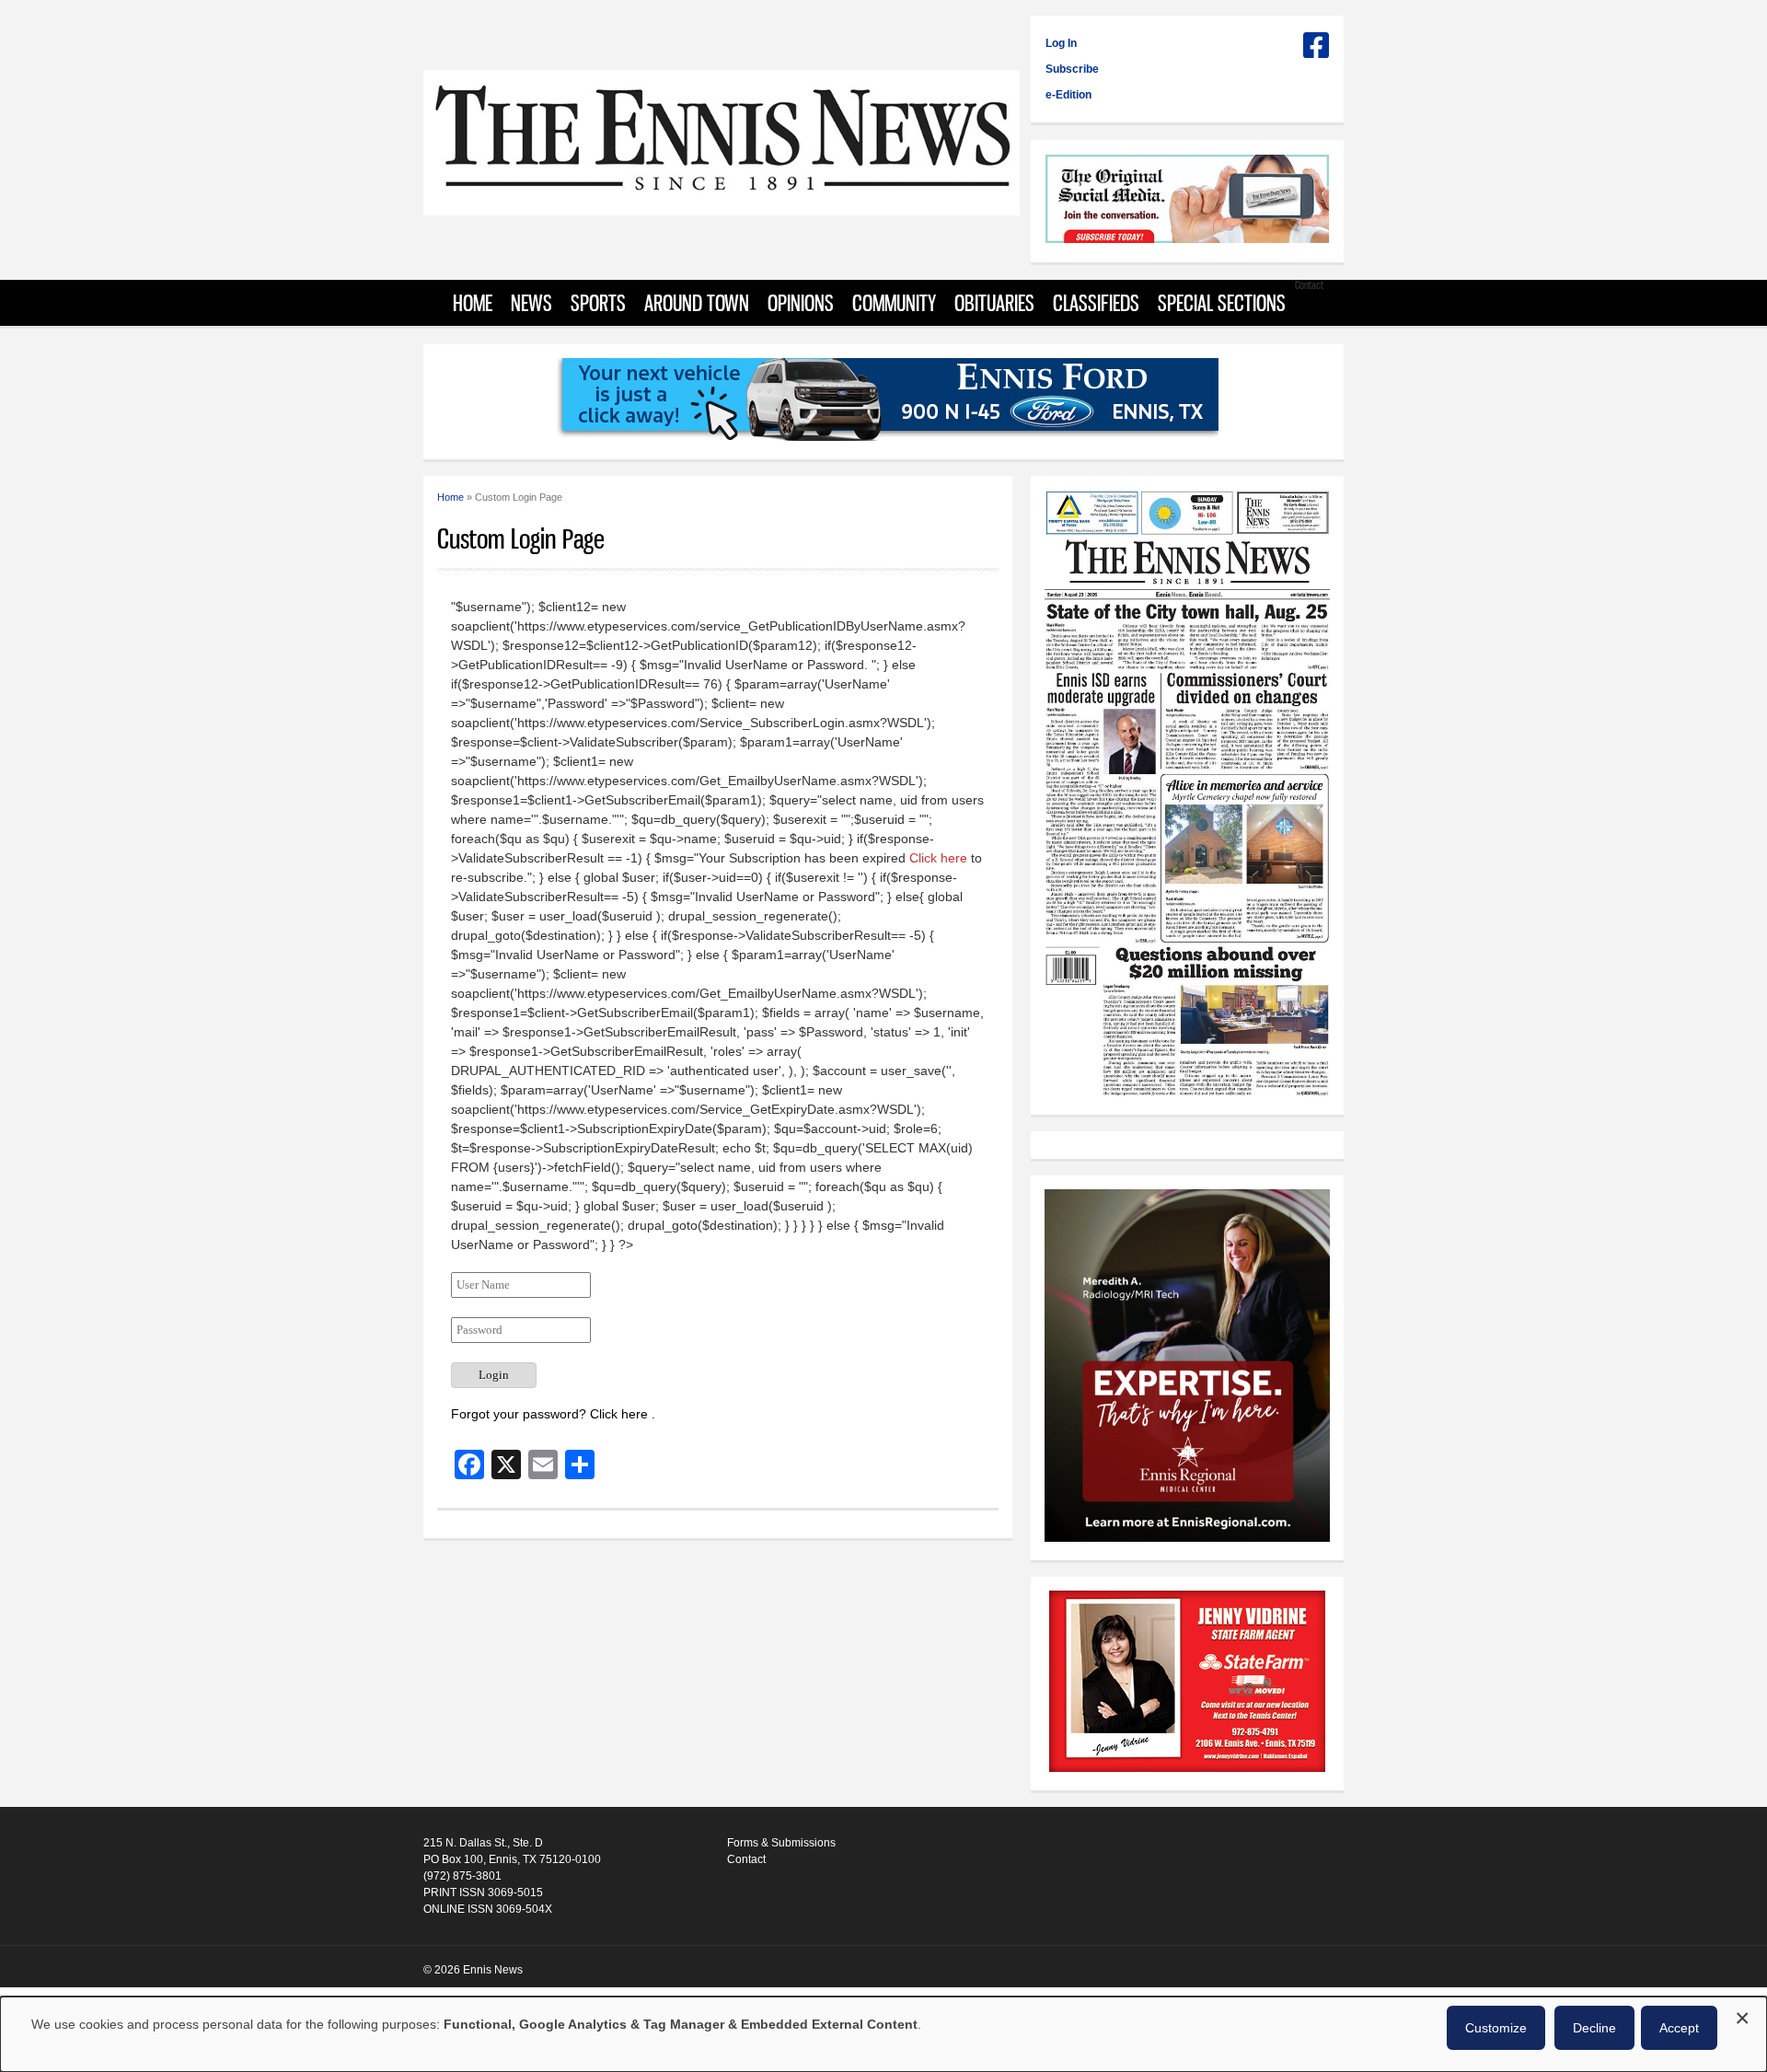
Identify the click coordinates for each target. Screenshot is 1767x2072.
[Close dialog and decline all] (1742, 2015)
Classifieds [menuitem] (1096, 303)
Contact (746, 1859)
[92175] (1187, 201)
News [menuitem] (531, 303)
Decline (1594, 2028)
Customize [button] (1496, 2028)
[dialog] (883, 2034)
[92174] (1187, 1684)
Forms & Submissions (781, 1843)
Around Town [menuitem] (697, 303)
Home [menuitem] (473, 303)
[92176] (883, 402)
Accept (1679, 2028)
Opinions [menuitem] (801, 303)
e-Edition (1068, 95)
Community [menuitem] (894, 303)
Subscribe (1072, 69)
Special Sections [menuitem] (1222, 303)
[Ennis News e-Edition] (1187, 1093)
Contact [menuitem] (1309, 285)
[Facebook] (1316, 52)
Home (450, 497)
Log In (1061, 43)
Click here (938, 858)
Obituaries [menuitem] (994, 303)
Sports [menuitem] (598, 303)
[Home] (722, 206)
